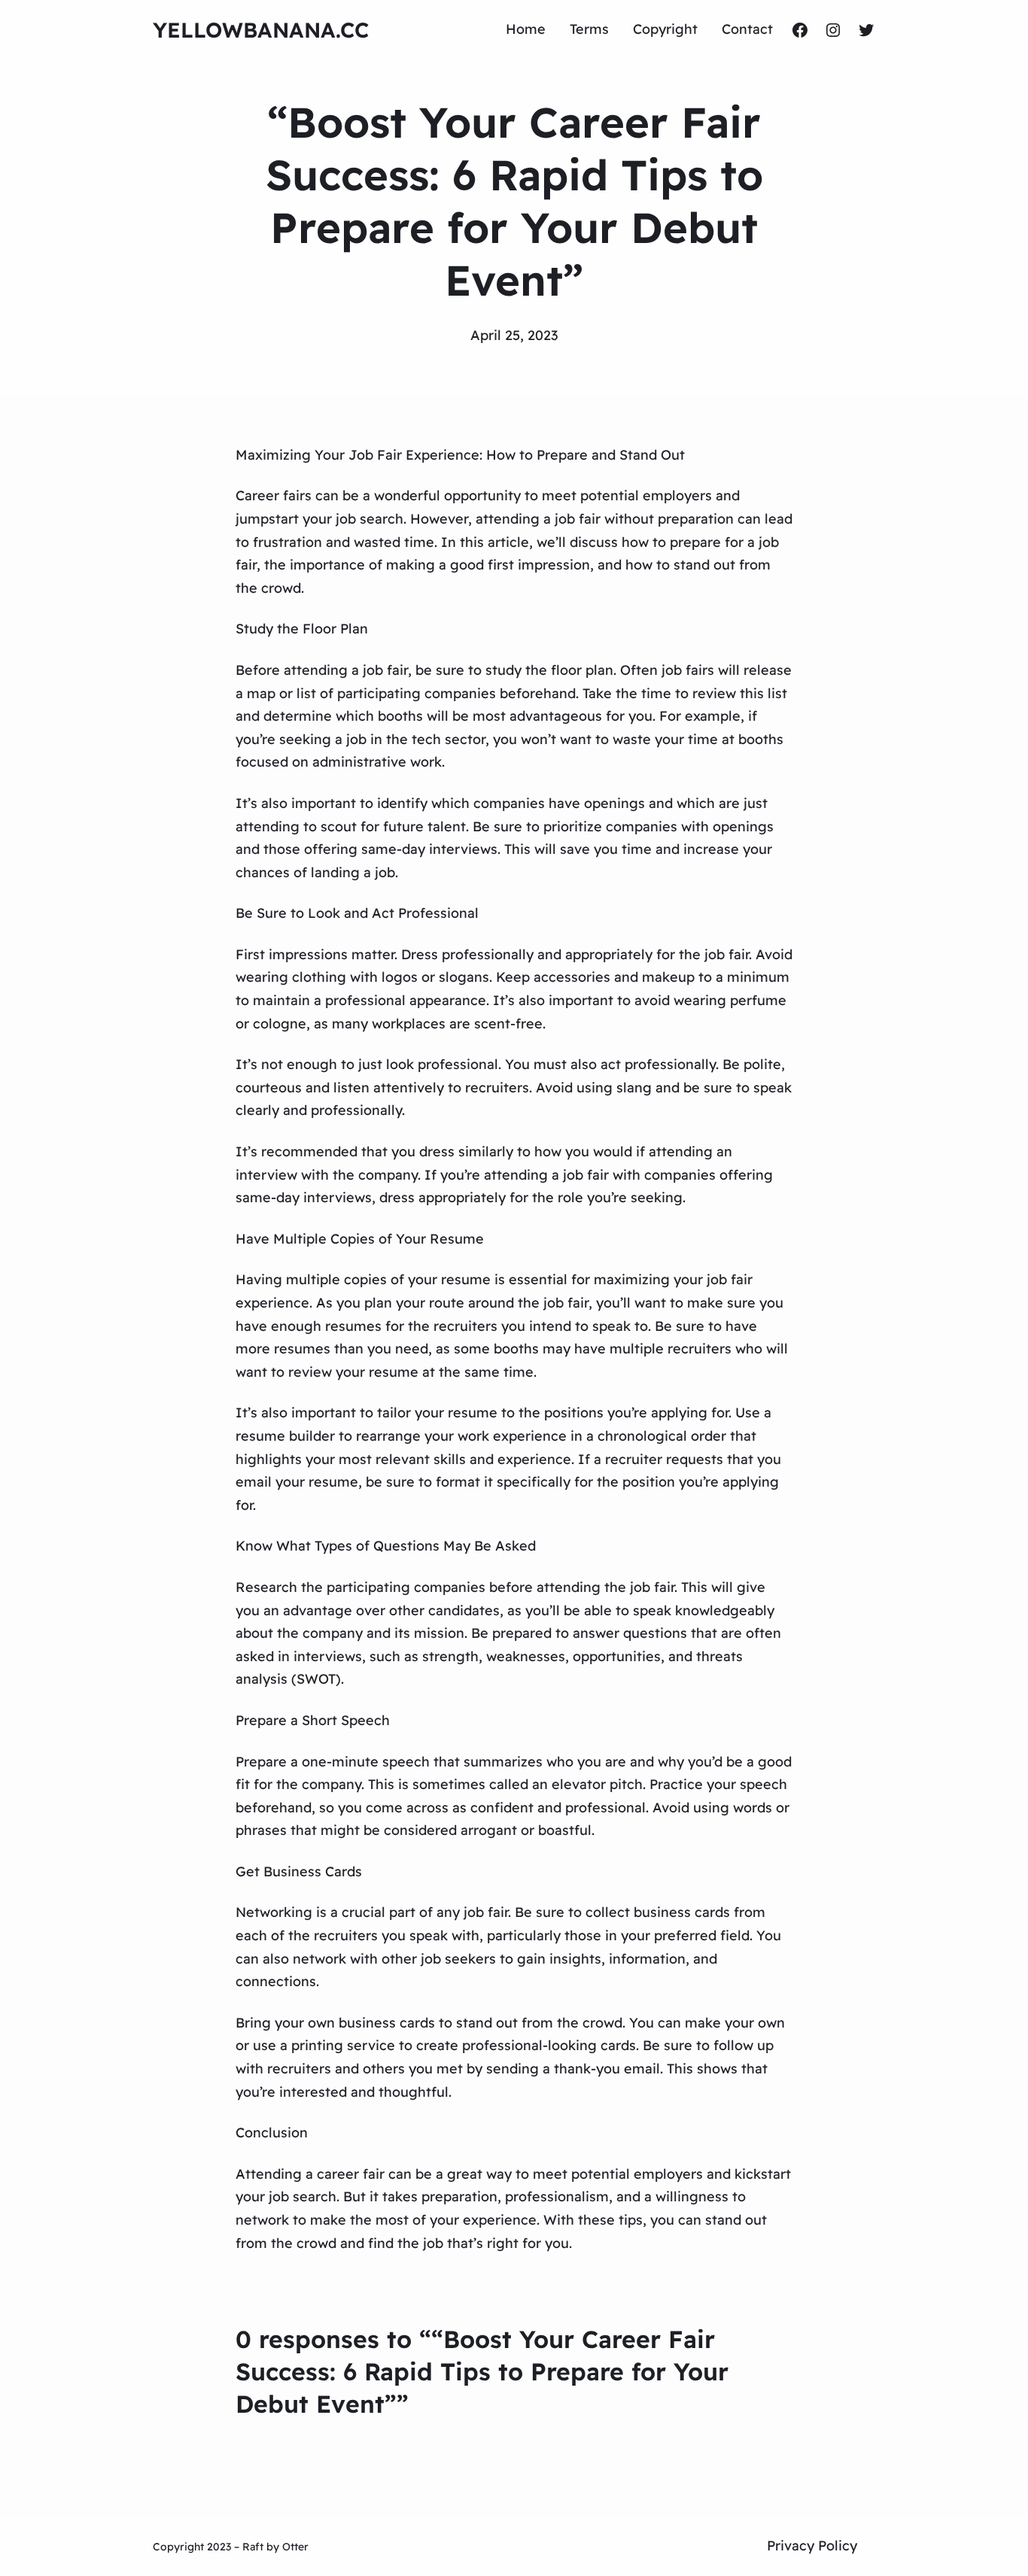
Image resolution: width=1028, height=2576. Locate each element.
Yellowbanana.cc (261, 30)
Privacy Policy (812, 2546)
